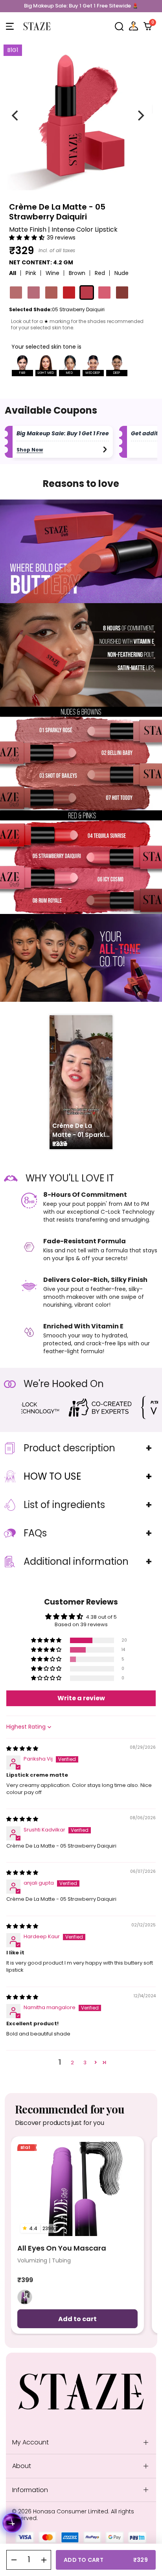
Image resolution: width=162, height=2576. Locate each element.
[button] (119, 26)
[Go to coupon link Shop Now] (105, 449)
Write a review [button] (81, 1698)
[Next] (140, 115)
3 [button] (85, 2062)
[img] (22, 1749)
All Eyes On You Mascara (62, 2248)
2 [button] (72, 2062)
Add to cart (77, 2319)
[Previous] (16, 115)
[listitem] (25, 2297)
